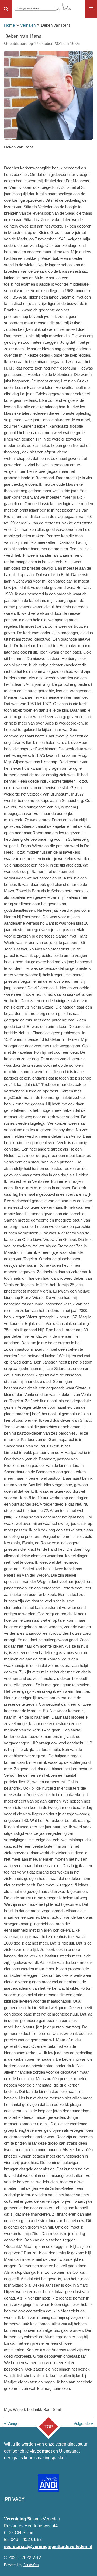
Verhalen (28, 25)
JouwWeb (31, 2565)
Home (9, 25)
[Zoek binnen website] (6, 9)
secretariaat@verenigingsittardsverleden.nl (48, 2547)
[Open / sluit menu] (91, 9)
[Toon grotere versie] (48, 95)
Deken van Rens (56, 25)
